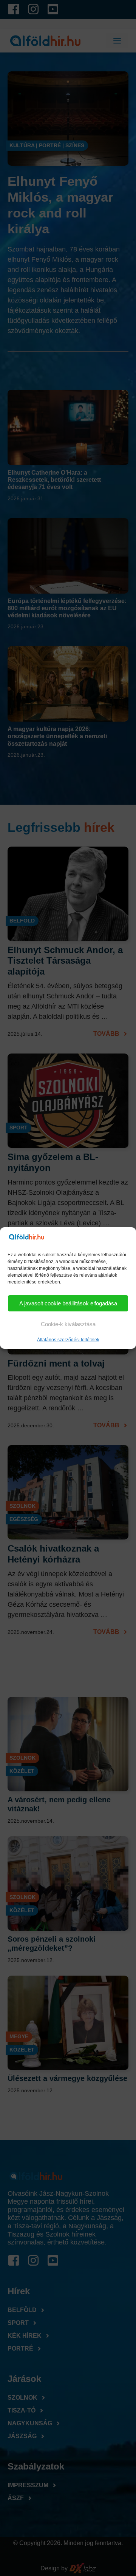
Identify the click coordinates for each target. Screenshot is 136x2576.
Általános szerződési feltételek (68, 1340)
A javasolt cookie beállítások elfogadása (68, 1303)
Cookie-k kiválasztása (68, 1324)
